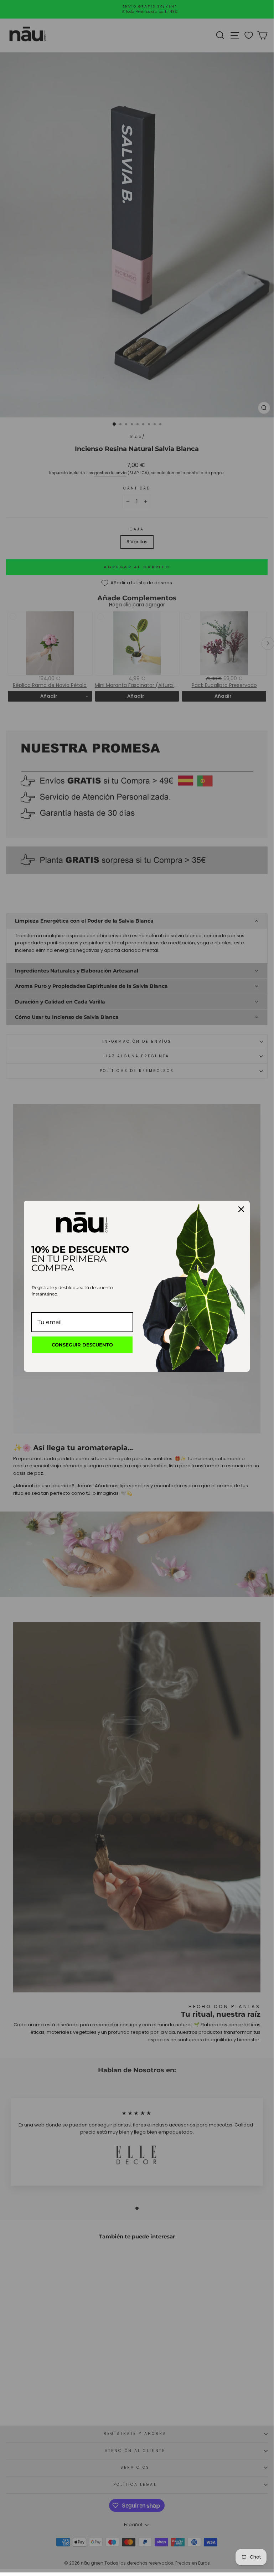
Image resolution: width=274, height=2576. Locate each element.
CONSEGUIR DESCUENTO (82, 1345)
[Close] (241, 1209)
